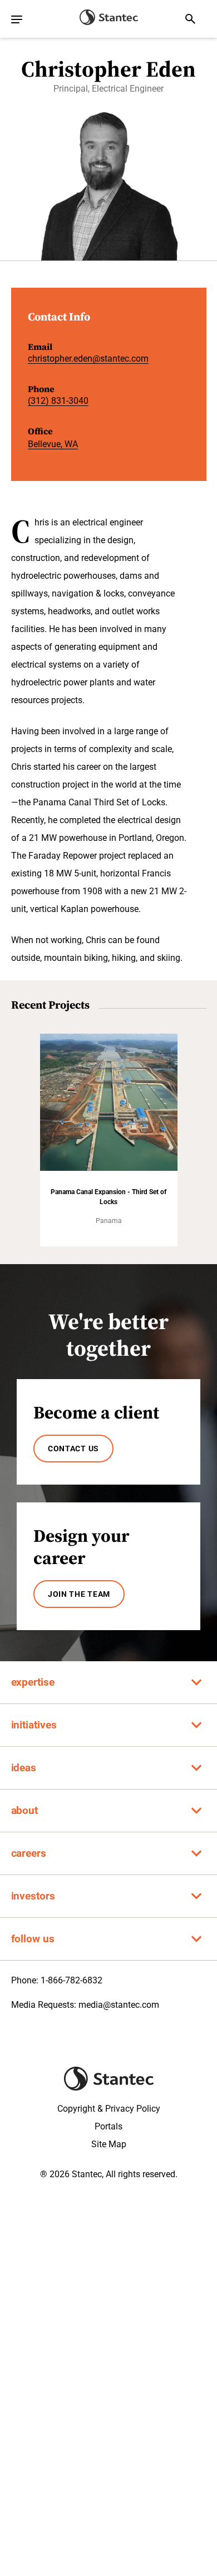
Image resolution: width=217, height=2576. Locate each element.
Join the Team (79, 1594)
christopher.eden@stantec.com (88, 359)
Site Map (109, 2144)
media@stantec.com (119, 2005)
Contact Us (73, 1449)
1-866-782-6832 (71, 1980)
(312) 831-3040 (58, 401)
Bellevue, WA (53, 444)
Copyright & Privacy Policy (109, 2109)
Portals (108, 2126)
